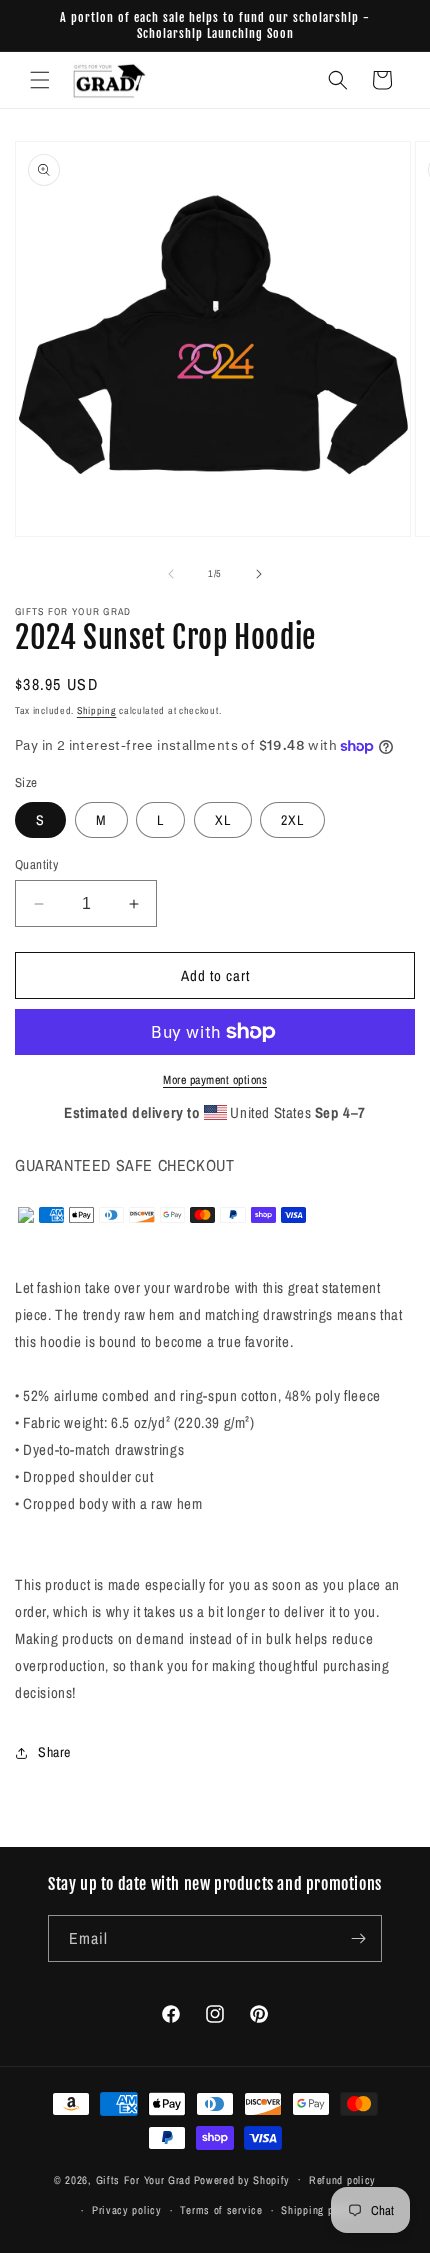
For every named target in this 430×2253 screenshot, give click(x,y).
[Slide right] (259, 574)
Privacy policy (127, 2210)
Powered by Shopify (242, 2179)
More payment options (215, 1080)
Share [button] (54, 1752)
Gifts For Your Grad (143, 2179)
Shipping (97, 710)
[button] (40, 80)
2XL (292, 820)
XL (223, 820)
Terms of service (221, 2210)
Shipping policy (319, 2210)
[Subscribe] (359, 1938)
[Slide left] (171, 574)
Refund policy (342, 2180)
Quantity (36, 864)
